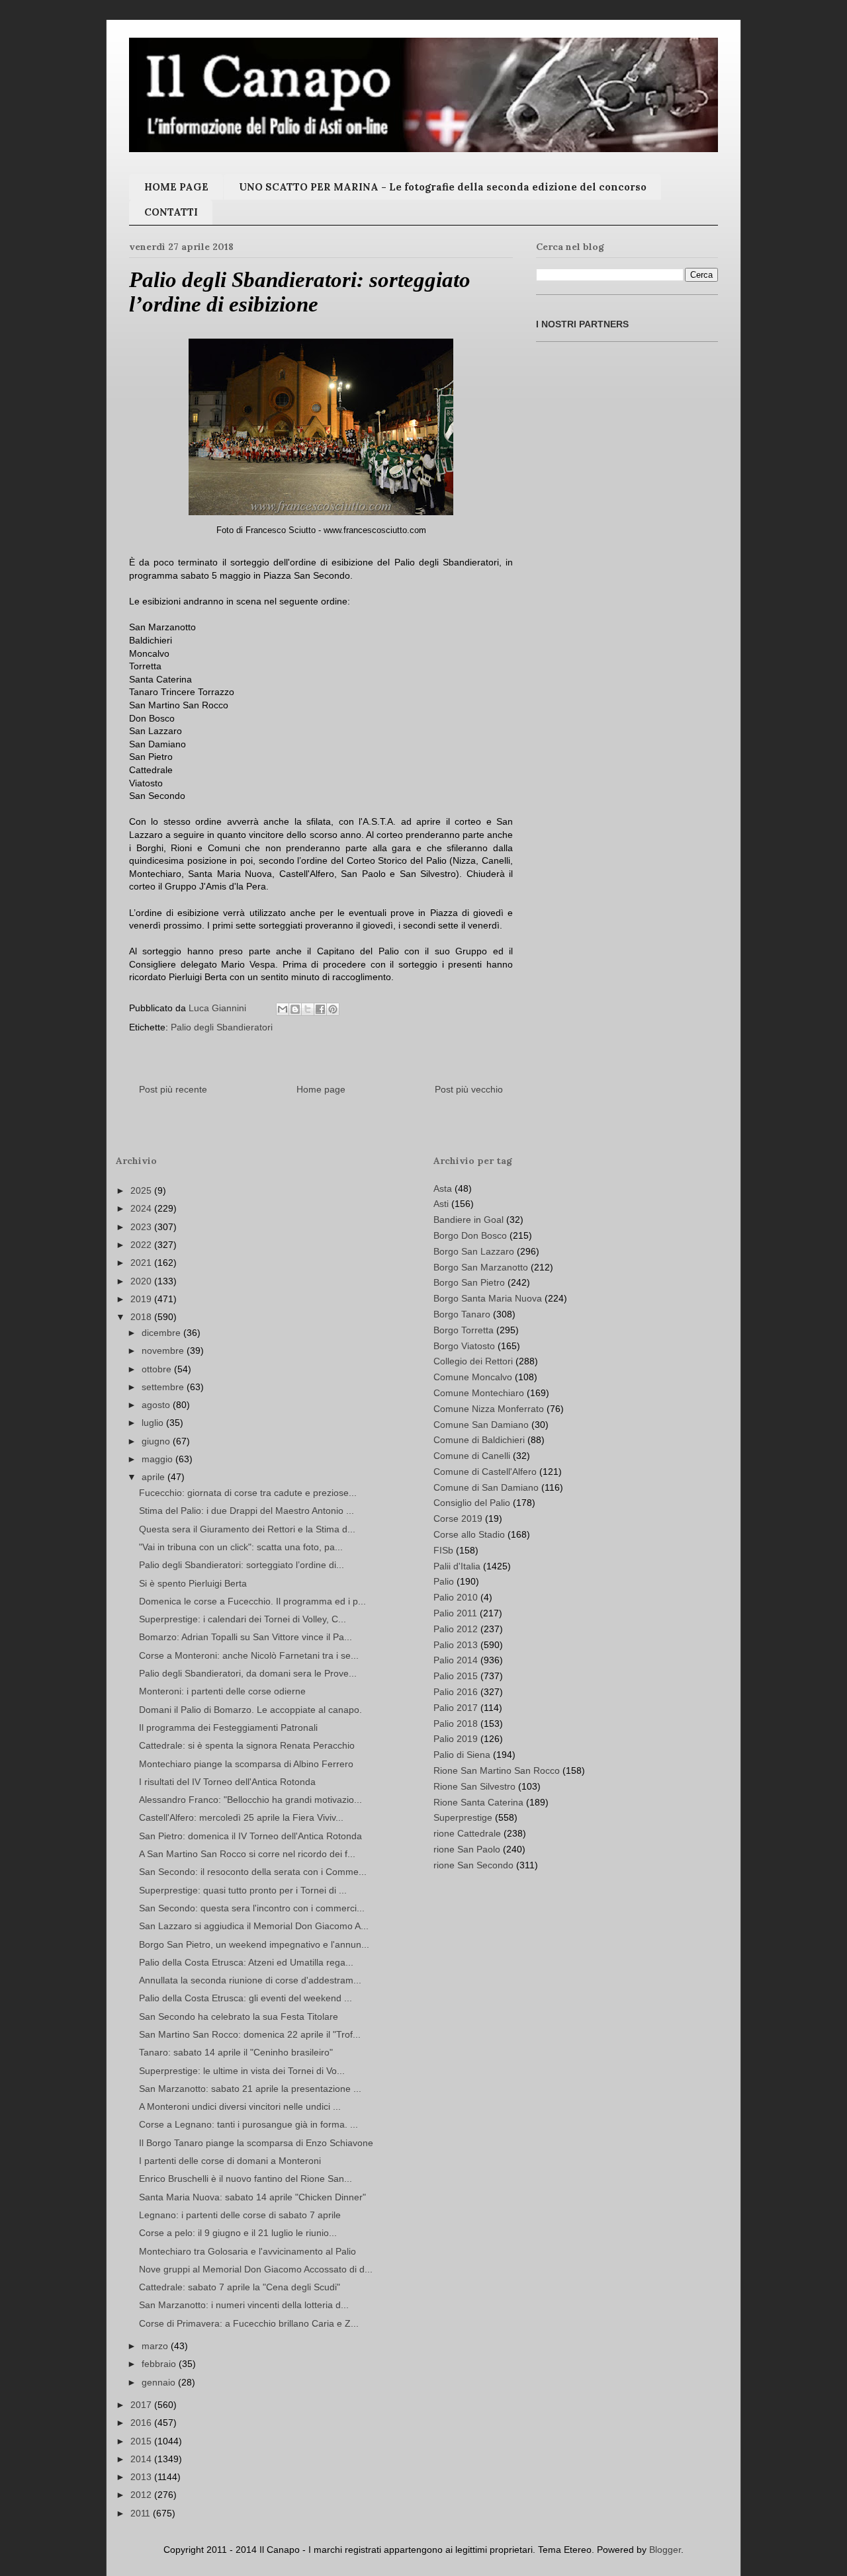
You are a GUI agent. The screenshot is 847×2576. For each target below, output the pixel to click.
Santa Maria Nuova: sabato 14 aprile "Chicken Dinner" (252, 2197)
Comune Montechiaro (479, 1393)
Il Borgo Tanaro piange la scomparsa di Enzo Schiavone (256, 2143)
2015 (142, 2441)
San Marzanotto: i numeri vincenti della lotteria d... (244, 2305)
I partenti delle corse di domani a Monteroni (230, 2161)
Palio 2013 (456, 1645)
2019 (142, 1299)
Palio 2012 (456, 1629)
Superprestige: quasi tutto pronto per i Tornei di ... (243, 1890)
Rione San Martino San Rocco (497, 1770)
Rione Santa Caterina (478, 1802)
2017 (142, 2405)
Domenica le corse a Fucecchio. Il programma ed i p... (252, 1601)
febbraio (160, 2364)
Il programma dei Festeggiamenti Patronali (228, 1727)
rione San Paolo (467, 1849)
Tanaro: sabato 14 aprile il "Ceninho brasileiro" (236, 2052)
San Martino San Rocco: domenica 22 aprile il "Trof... (250, 2034)
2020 (142, 1281)
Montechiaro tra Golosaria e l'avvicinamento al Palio (247, 2251)
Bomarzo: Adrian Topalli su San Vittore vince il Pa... (245, 1637)
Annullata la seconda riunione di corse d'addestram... (250, 1980)
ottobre (158, 1369)
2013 (142, 2477)
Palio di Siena (462, 1755)
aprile (155, 1477)
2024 (142, 1208)
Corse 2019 (458, 1518)
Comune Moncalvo (473, 1377)
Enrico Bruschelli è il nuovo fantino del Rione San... (245, 2179)
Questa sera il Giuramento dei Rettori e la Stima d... (247, 1529)
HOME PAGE (176, 187)
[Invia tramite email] (283, 1009)
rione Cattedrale (467, 1833)
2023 (142, 1227)
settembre (164, 1387)
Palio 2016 (456, 1692)
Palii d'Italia (457, 1566)
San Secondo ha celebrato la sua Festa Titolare (239, 2016)
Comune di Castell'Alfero (485, 1472)
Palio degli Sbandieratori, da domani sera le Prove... (248, 1673)
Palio (444, 1581)
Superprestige (463, 1817)
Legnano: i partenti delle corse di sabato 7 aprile (240, 2215)
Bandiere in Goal (468, 1220)
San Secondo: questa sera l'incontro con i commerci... (252, 1908)
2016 (142, 2423)
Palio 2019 (456, 1739)
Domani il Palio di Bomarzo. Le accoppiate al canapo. (250, 1710)
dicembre (162, 1333)
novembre (164, 1350)
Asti (441, 1204)
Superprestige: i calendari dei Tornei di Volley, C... (243, 1619)
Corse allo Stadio (469, 1534)
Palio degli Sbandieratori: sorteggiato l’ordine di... (242, 1565)
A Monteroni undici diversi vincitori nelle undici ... (240, 2106)
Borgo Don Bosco (470, 1235)
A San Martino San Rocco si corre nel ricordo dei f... (247, 1854)
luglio (154, 1423)
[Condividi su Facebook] (320, 1009)
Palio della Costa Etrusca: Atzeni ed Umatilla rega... (246, 1962)
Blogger (665, 2550)
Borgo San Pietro (469, 1282)
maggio (158, 1459)
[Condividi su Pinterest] (333, 1009)
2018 (142, 1317)
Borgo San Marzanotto (481, 1267)
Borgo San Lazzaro (474, 1251)
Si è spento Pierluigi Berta (193, 1583)
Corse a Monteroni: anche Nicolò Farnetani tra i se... (249, 1655)
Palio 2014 (456, 1660)
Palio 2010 (456, 1597)
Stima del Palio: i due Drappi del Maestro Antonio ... (246, 1511)
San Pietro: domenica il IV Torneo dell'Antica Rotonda (250, 1836)
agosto (157, 1405)
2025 (142, 1190)
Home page (321, 1089)
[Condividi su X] (308, 1009)
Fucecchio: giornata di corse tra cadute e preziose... (248, 1493)
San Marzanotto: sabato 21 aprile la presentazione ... (250, 2089)
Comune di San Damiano (486, 1487)
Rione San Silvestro (474, 1786)
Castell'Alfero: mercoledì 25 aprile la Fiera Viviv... (241, 1817)
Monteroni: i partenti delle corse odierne (222, 1691)
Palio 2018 (456, 1724)
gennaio (160, 2382)
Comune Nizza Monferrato (489, 1409)
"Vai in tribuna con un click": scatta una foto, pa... (241, 1547)
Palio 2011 (455, 1613)
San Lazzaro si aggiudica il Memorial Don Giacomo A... (254, 1926)
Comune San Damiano (481, 1425)
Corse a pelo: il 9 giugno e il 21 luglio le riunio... (238, 2233)
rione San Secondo (473, 1865)
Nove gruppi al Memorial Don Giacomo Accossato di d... (256, 2269)
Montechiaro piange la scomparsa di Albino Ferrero (246, 1764)
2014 (142, 2459)
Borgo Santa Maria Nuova (488, 1298)
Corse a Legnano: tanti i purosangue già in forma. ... (248, 2124)
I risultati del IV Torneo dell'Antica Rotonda (227, 1782)
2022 (142, 1245)
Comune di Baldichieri (479, 1440)
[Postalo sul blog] (295, 1009)
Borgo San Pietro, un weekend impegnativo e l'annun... (254, 1944)
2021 (142, 1263)
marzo (156, 2346)
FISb (443, 1550)
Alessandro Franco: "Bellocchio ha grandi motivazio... (250, 1800)
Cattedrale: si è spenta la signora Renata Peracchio (247, 1745)
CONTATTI (171, 212)
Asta (443, 1188)
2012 (142, 2495)
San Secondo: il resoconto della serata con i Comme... (253, 1872)
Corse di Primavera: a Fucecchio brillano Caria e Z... (249, 2323)
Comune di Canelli (472, 1456)
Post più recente (173, 1089)
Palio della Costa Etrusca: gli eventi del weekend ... (245, 1998)
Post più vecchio (469, 1089)
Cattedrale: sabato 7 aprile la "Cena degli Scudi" (240, 2287)
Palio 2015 (456, 1676)
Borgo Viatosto (464, 1346)
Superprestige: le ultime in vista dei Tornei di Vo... (242, 2071)
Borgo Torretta (464, 1330)
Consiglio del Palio (472, 1503)
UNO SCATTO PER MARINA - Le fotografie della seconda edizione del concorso (443, 187)
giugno (157, 1441)
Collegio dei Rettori (473, 1361)
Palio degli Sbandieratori (222, 1027)
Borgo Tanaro (462, 1314)
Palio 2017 (456, 1708)
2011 (142, 2513)
